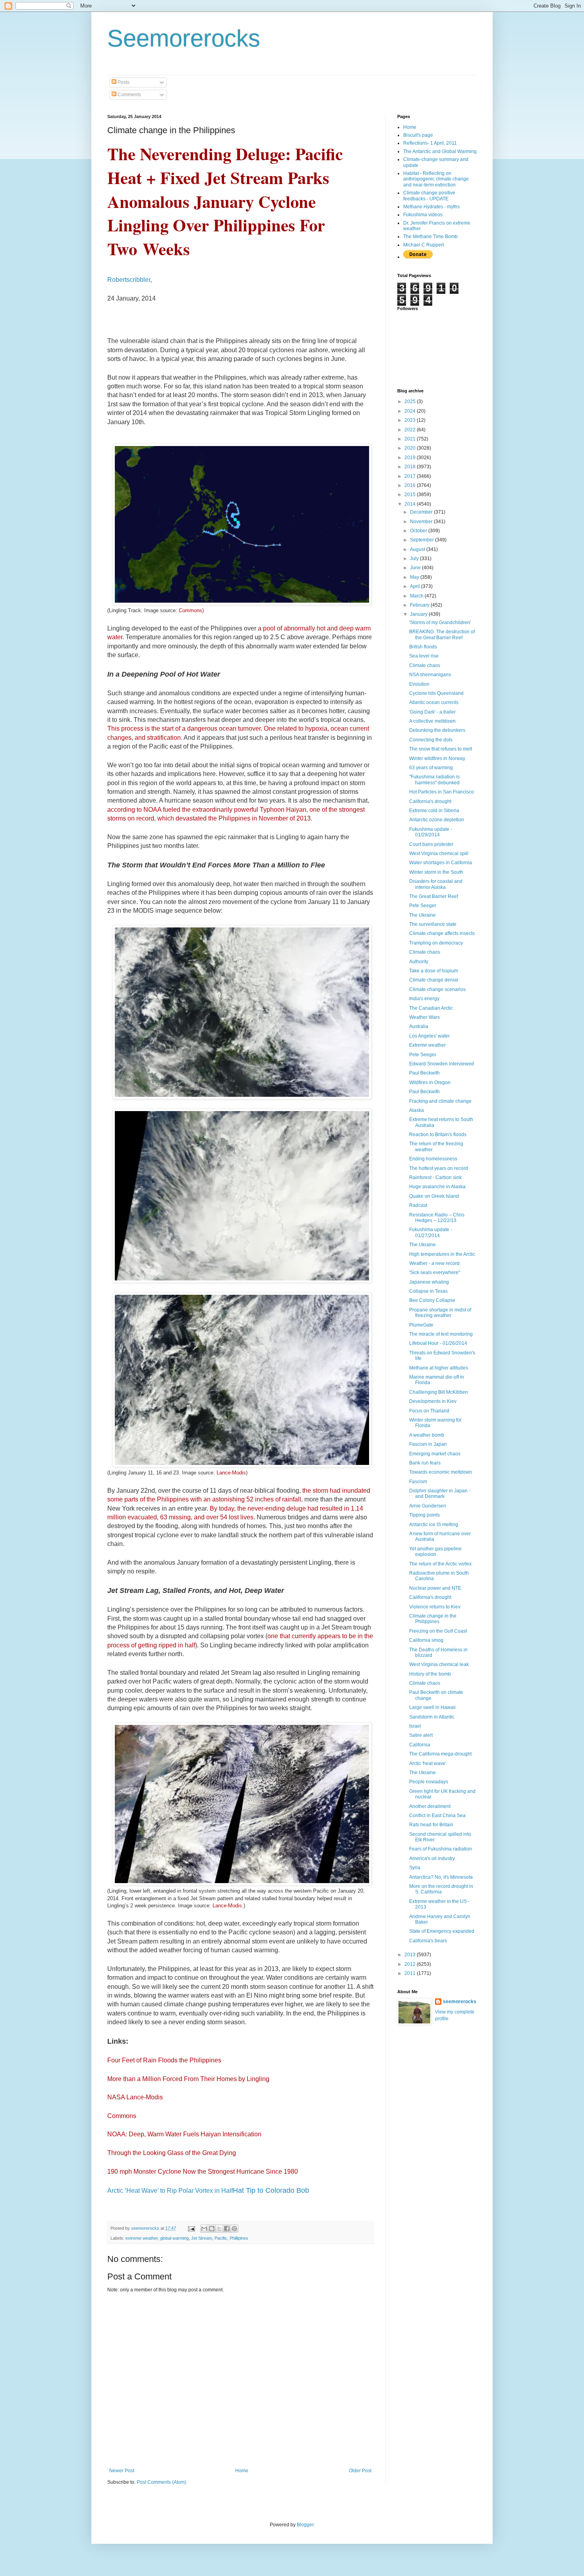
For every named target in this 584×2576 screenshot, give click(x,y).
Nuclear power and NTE (435, 1588)
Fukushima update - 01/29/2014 (431, 832)
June (416, 568)
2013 (411, 1955)
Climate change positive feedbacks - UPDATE (429, 196)
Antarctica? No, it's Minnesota (441, 1877)
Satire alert (421, 1735)
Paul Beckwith (424, 1073)
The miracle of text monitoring (441, 1334)
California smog (426, 1640)
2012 (411, 1964)
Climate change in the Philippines (433, 1619)
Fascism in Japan (428, 1444)
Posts (123, 82)
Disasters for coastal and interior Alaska (436, 884)
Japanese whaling (429, 1282)
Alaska (417, 1110)
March (417, 596)
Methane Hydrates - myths (431, 207)
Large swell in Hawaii (432, 1707)
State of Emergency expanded (442, 1931)
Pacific (221, 2238)
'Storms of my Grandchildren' (440, 623)
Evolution (419, 684)
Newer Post (122, 2471)
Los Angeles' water (429, 1036)
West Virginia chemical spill (439, 853)
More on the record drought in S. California (441, 1889)
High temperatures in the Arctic (442, 1254)
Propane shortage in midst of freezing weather (440, 1313)
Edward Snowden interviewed (442, 1064)
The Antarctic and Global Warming (440, 151)
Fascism (418, 1482)
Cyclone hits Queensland (436, 693)
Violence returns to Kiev (435, 1607)
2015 (411, 495)
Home (242, 2471)
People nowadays (429, 1782)
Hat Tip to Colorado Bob (271, 2190)
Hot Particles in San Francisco (442, 792)
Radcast (418, 1205)
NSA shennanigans (430, 675)
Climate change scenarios (437, 989)
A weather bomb (427, 1435)
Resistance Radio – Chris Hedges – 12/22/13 (437, 1218)
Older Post (360, 2471)
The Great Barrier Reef (434, 896)
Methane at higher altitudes (439, 1368)
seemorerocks (460, 2002)
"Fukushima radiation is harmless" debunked (434, 780)
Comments (129, 95)
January (419, 614)
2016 (411, 485)
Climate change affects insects (442, 933)
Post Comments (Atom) (161, 2482)
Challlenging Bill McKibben (439, 1392)
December (422, 512)
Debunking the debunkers (437, 730)
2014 (411, 504)
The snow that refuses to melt (441, 749)
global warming (174, 2238)
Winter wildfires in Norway (437, 758)
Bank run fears (425, 1463)
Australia (419, 1026)
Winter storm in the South (436, 872)
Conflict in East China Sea (437, 1816)
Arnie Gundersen (428, 1506)
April (416, 586)
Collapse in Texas (428, 1291)
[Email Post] (191, 2228)
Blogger (305, 2525)
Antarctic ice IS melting (434, 1525)
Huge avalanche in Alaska (437, 1187)
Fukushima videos (423, 215)
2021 (411, 439)
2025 (411, 402)
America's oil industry (432, 1858)
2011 (411, 1973)
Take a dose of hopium (434, 971)
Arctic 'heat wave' (428, 1763)
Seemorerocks (184, 38)
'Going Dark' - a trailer (432, 712)
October (419, 531)
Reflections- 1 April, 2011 (430, 143)
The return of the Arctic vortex (440, 1564)
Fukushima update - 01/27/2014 (431, 1232)
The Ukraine (423, 915)
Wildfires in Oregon (430, 1082)
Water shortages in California (441, 863)
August (418, 549)
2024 (411, 411)
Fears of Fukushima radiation (441, 1849)
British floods (423, 647)
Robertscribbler (129, 280)
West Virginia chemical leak (439, 1664)
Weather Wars (424, 1017)
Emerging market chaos (435, 1454)
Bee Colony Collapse (432, 1300)
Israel (415, 1726)
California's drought (430, 801)
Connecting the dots (431, 740)
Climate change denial (434, 980)
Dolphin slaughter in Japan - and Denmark (440, 1494)
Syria (415, 1868)
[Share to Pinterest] (234, 2229)
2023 (411, 420)
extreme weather (142, 2238)
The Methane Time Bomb (430, 237)
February (420, 605)
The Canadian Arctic (431, 1008)
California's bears (428, 1941)
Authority (419, 962)
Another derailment (430, 1806)
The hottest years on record (439, 1168)
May (415, 577)
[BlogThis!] (212, 2229)
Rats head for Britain (431, 1825)
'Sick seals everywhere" (435, 1272)
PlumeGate (421, 1325)
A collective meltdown (432, 721)
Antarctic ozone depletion (437, 820)
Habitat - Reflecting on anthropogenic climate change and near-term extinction (436, 179)
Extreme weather (427, 1045)
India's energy (424, 999)
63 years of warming (431, 768)
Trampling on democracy (436, 943)
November (422, 522)
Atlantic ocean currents (434, 702)
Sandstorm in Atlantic (432, 1717)
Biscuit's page (418, 135)
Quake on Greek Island (434, 1196)
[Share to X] (219, 2229)
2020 (411, 448)
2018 (411, 467)
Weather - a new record (434, 1263)
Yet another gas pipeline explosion (435, 1552)
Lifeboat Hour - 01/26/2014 (438, 1343)
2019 (411, 458)
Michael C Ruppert (423, 245)
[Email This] (204, 2229)
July (415, 559)
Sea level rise (424, 656)
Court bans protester (431, 844)
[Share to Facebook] (227, 2229)
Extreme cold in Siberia (434, 811)
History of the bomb (430, 1674)
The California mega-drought (440, 1754)
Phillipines (239, 2238)
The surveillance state (433, 924)
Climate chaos (425, 665)
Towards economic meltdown (441, 1472)
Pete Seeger (423, 906)
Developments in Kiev (433, 1401)
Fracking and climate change (440, 1101)
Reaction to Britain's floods (438, 1135)
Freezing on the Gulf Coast (438, 1631)
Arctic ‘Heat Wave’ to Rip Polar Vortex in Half (170, 2191)
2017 (411, 476)
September (423, 540)
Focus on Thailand (429, 1411)
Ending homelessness (433, 1159)
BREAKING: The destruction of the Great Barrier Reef (442, 634)
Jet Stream (202, 2238)
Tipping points (424, 1515)
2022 (411, 430)
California (420, 1745)
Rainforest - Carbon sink (435, 1177)
